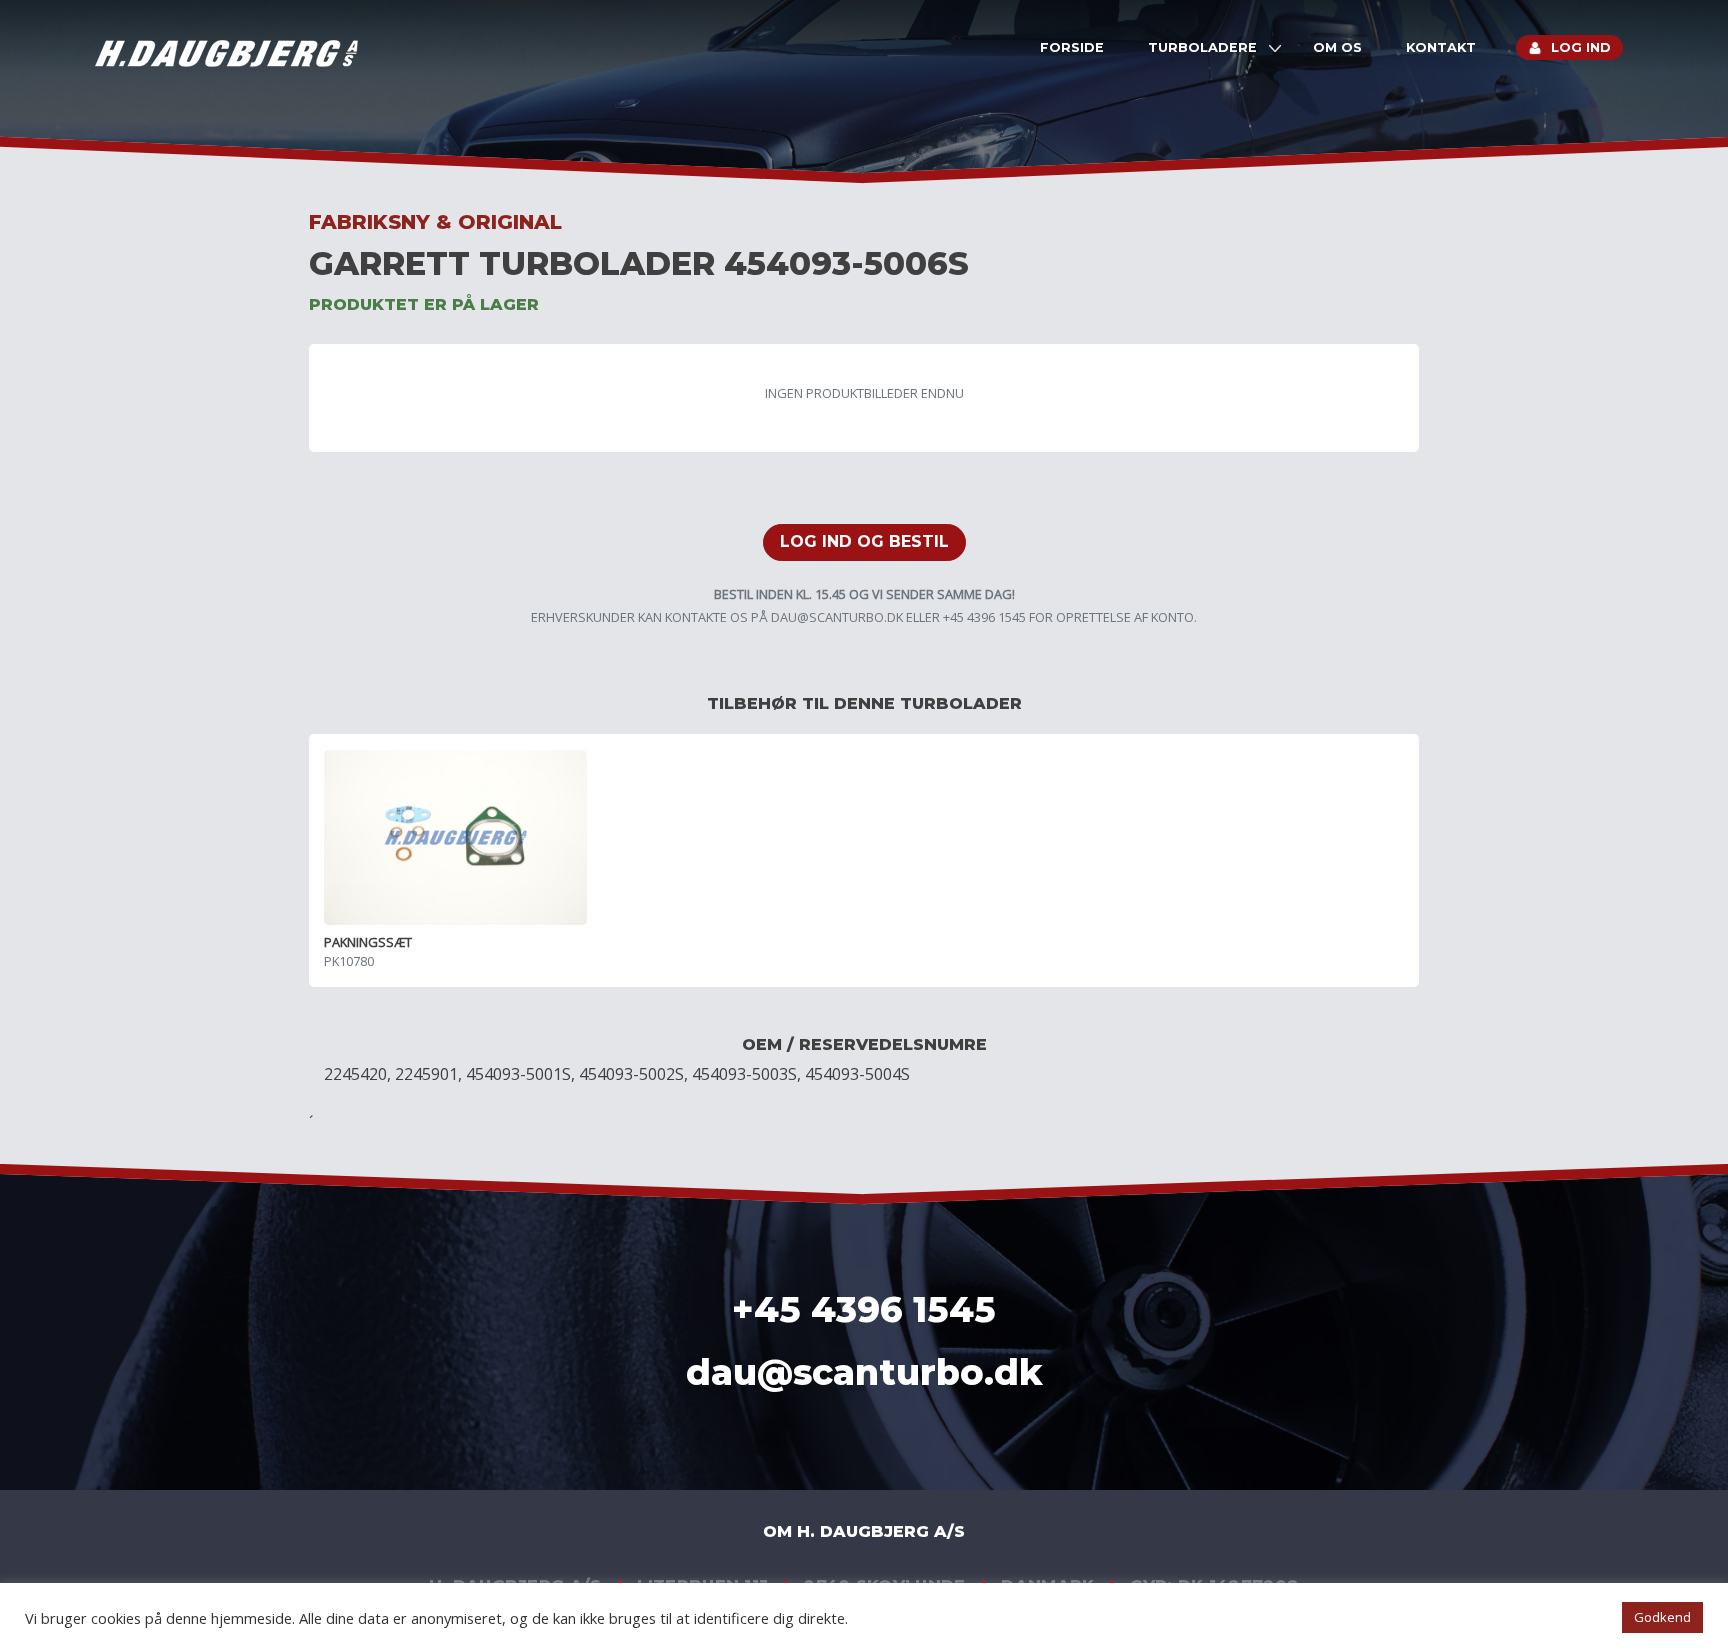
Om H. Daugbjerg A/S (864, 1531)
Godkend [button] (1662, 1617)
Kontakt (1441, 47)
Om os (1337, 47)
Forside (1072, 47)
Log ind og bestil (864, 541)
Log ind (1581, 47)
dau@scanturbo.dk (837, 617)
